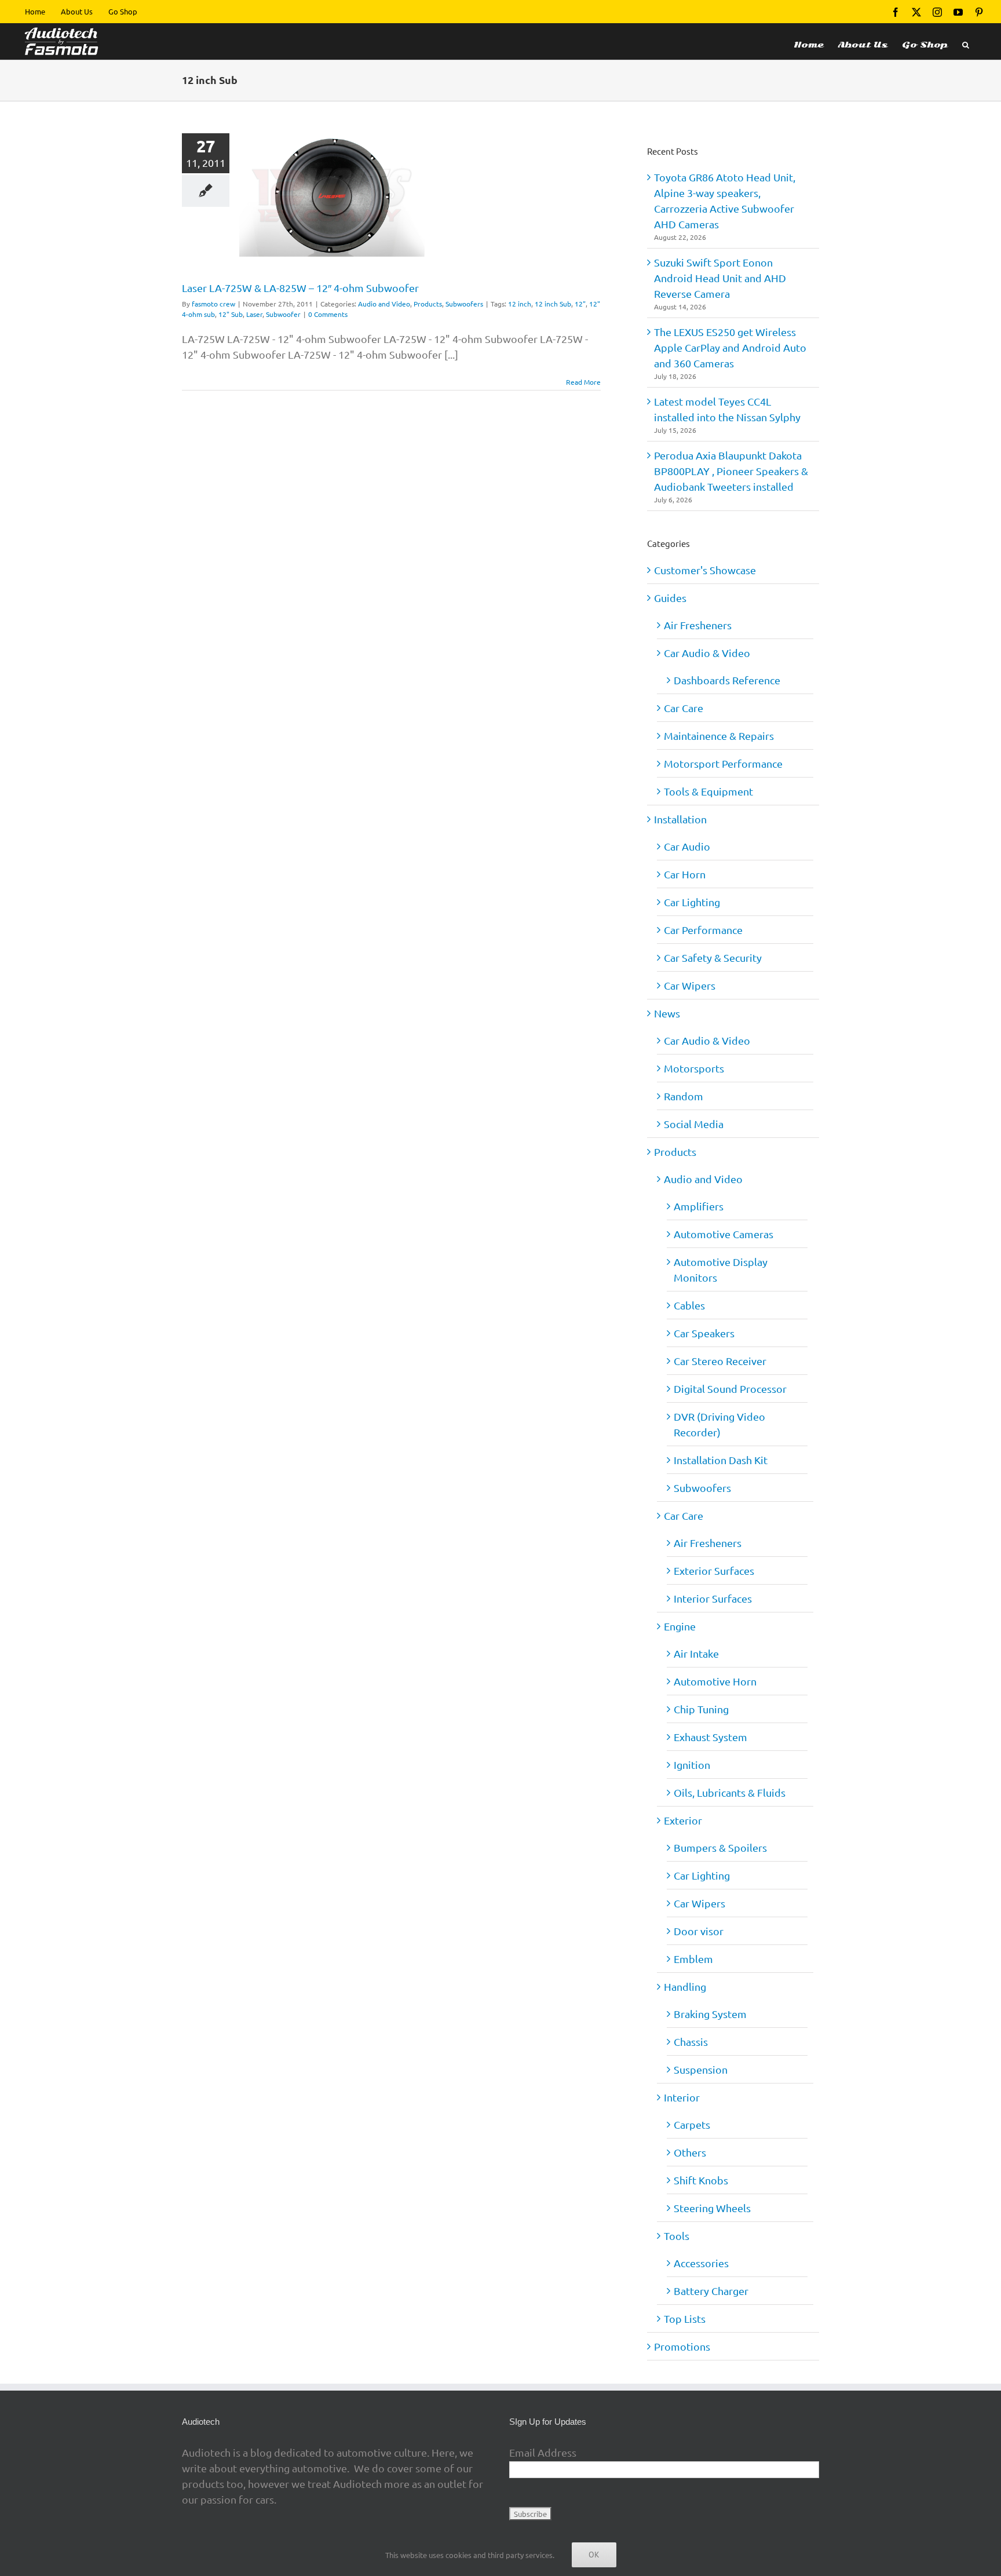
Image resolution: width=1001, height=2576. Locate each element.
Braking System (710, 2014)
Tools (677, 2236)
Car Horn (685, 874)
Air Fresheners (698, 625)
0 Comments (328, 314)
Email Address (543, 2452)
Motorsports (694, 1068)
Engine (680, 1626)
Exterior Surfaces (714, 1570)
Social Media (694, 1124)
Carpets (692, 2124)
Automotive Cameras (724, 1234)
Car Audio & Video (707, 653)
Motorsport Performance (723, 763)
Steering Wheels (712, 2208)
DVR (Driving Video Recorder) (719, 1424)
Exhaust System (710, 1737)
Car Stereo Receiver (720, 1361)
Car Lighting (692, 902)
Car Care (684, 708)
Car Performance (703, 930)
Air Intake (696, 1653)
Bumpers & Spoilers (720, 1847)
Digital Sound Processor (730, 1389)
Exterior (683, 1820)
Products (428, 304)
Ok (594, 2555)
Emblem (693, 1959)
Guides (670, 598)
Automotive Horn (715, 1681)
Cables (689, 1305)
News (667, 1013)
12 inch (520, 304)
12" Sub (231, 314)
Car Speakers (704, 1333)
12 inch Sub (553, 304)
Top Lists (685, 2318)
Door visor (699, 1931)
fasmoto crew (213, 304)
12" (580, 304)
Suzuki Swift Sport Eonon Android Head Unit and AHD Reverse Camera (720, 278)
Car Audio (687, 846)
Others (690, 2152)
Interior (682, 2097)
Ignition (692, 1765)
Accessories (701, 2263)
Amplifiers (699, 1206)
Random (684, 1096)
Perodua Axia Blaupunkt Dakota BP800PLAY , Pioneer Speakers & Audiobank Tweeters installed (731, 471)
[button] (966, 41)
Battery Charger (711, 2291)
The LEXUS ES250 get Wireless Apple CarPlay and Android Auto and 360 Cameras (730, 347)
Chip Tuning (701, 1709)
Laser (254, 314)
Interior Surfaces (713, 1598)
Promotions (682, 2346)
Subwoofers (464, 304)
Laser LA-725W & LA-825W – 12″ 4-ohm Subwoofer (300, 288)
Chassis (691, 2042)
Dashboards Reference (727, 680)
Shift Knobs (701, 2180)
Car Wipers (690, 985)
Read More (583, 382)
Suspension (701, 2069)
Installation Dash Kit (721, 1460)
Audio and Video (384, 304)
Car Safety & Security (713, 957)
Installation (680, 819)
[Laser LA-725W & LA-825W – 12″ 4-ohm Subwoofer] (332, 195)
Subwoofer (283, 314)
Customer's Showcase (705, 570)
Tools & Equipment (708, 791)
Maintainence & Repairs (719, 736)
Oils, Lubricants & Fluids (730, 1792)
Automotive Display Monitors (721, 1269)
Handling (685, 1986)
